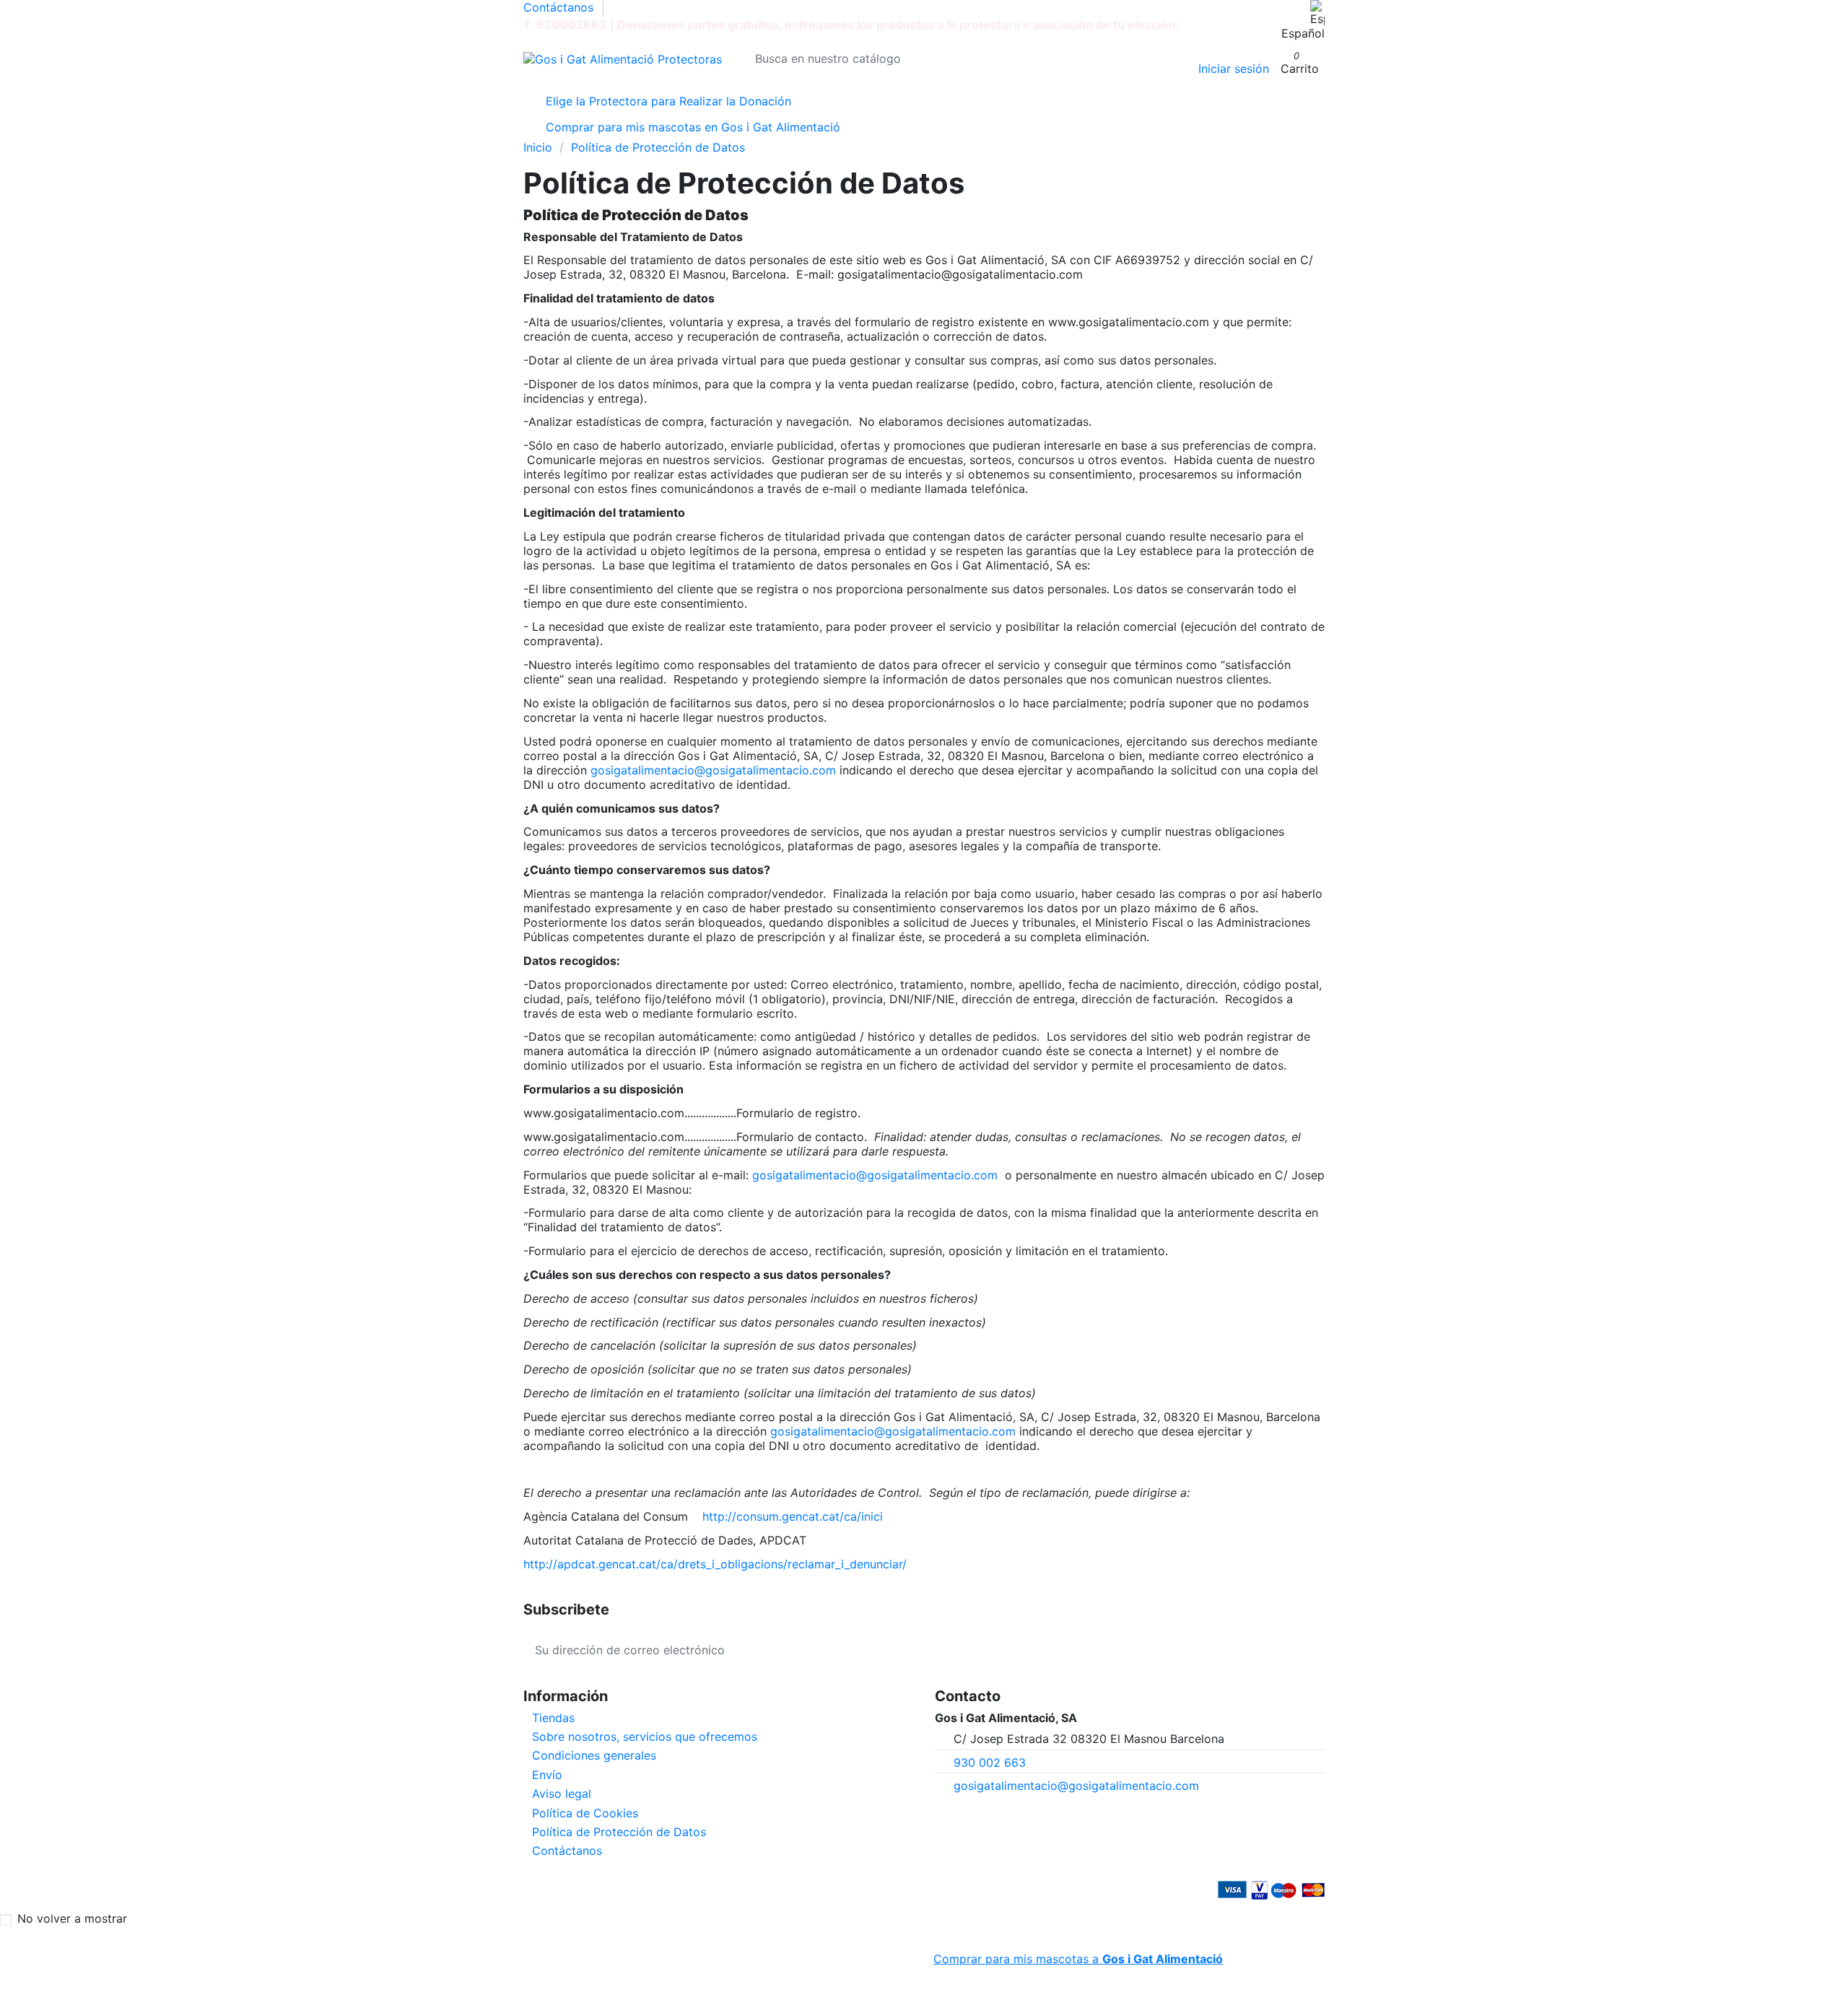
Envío (547, 1775)
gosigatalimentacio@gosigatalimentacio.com (1076, 1786)
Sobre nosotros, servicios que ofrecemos (645, 1737)
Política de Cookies (585, 1813)
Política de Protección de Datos (619, 1832)
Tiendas (553, 1718)
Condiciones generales (594, 1755)
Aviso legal (562, 1794)
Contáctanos (558, 7)
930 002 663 (990, 1762)
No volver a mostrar (72, 1918)
